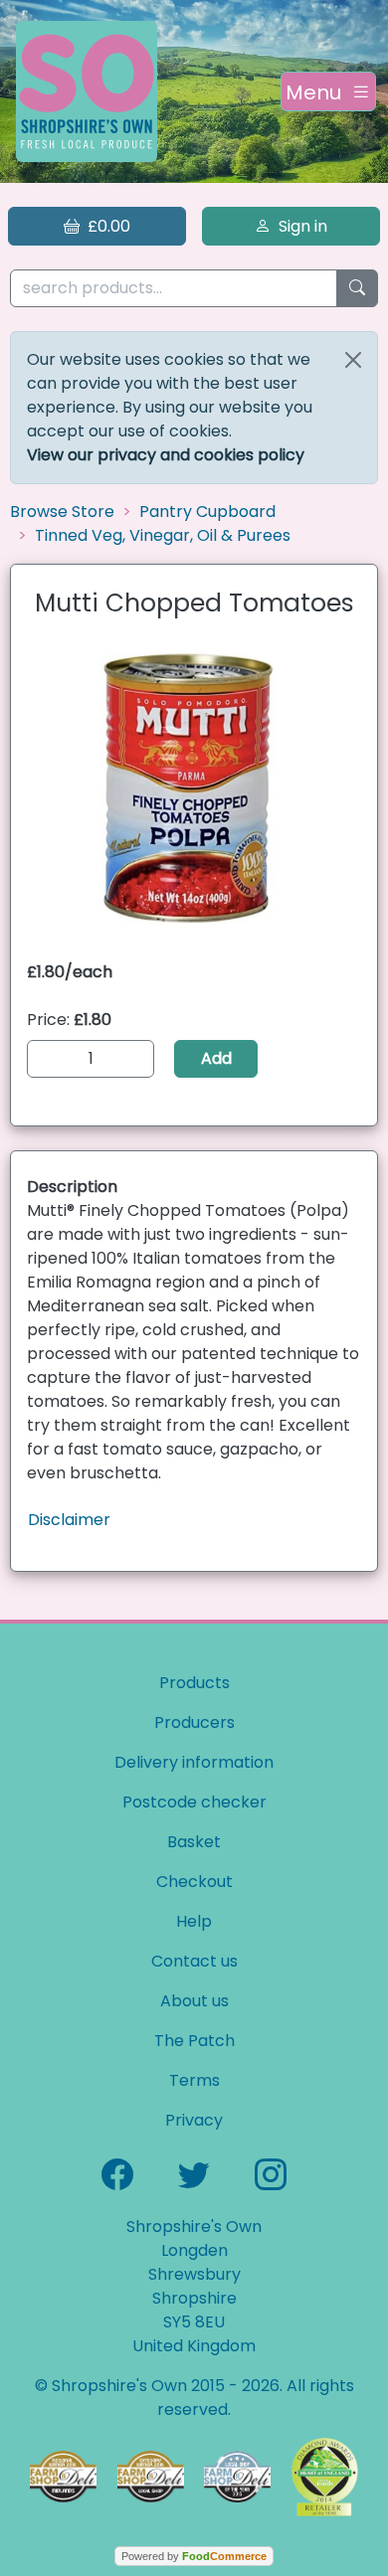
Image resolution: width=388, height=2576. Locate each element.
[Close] (353, 360)
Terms (194, 2080)
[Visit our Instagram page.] (271, 2172)
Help (194, 1921)
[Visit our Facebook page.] (117, 2172)
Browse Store (62, 512)
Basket (194, 1842)
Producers (194, 1722)
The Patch (194, 2041)
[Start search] (357, 289)
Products (194, 1683)
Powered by (194, 2556)
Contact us (194, 1961)
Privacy (194, 2120)
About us (194, 2001)
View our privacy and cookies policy (166, 455)
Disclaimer (69, 1520)
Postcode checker (194, 1802)
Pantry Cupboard (207, 512)
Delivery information (194, 1762)
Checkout (194, 1882)
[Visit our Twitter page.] (194, 2172)
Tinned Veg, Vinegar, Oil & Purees (163, 535)
